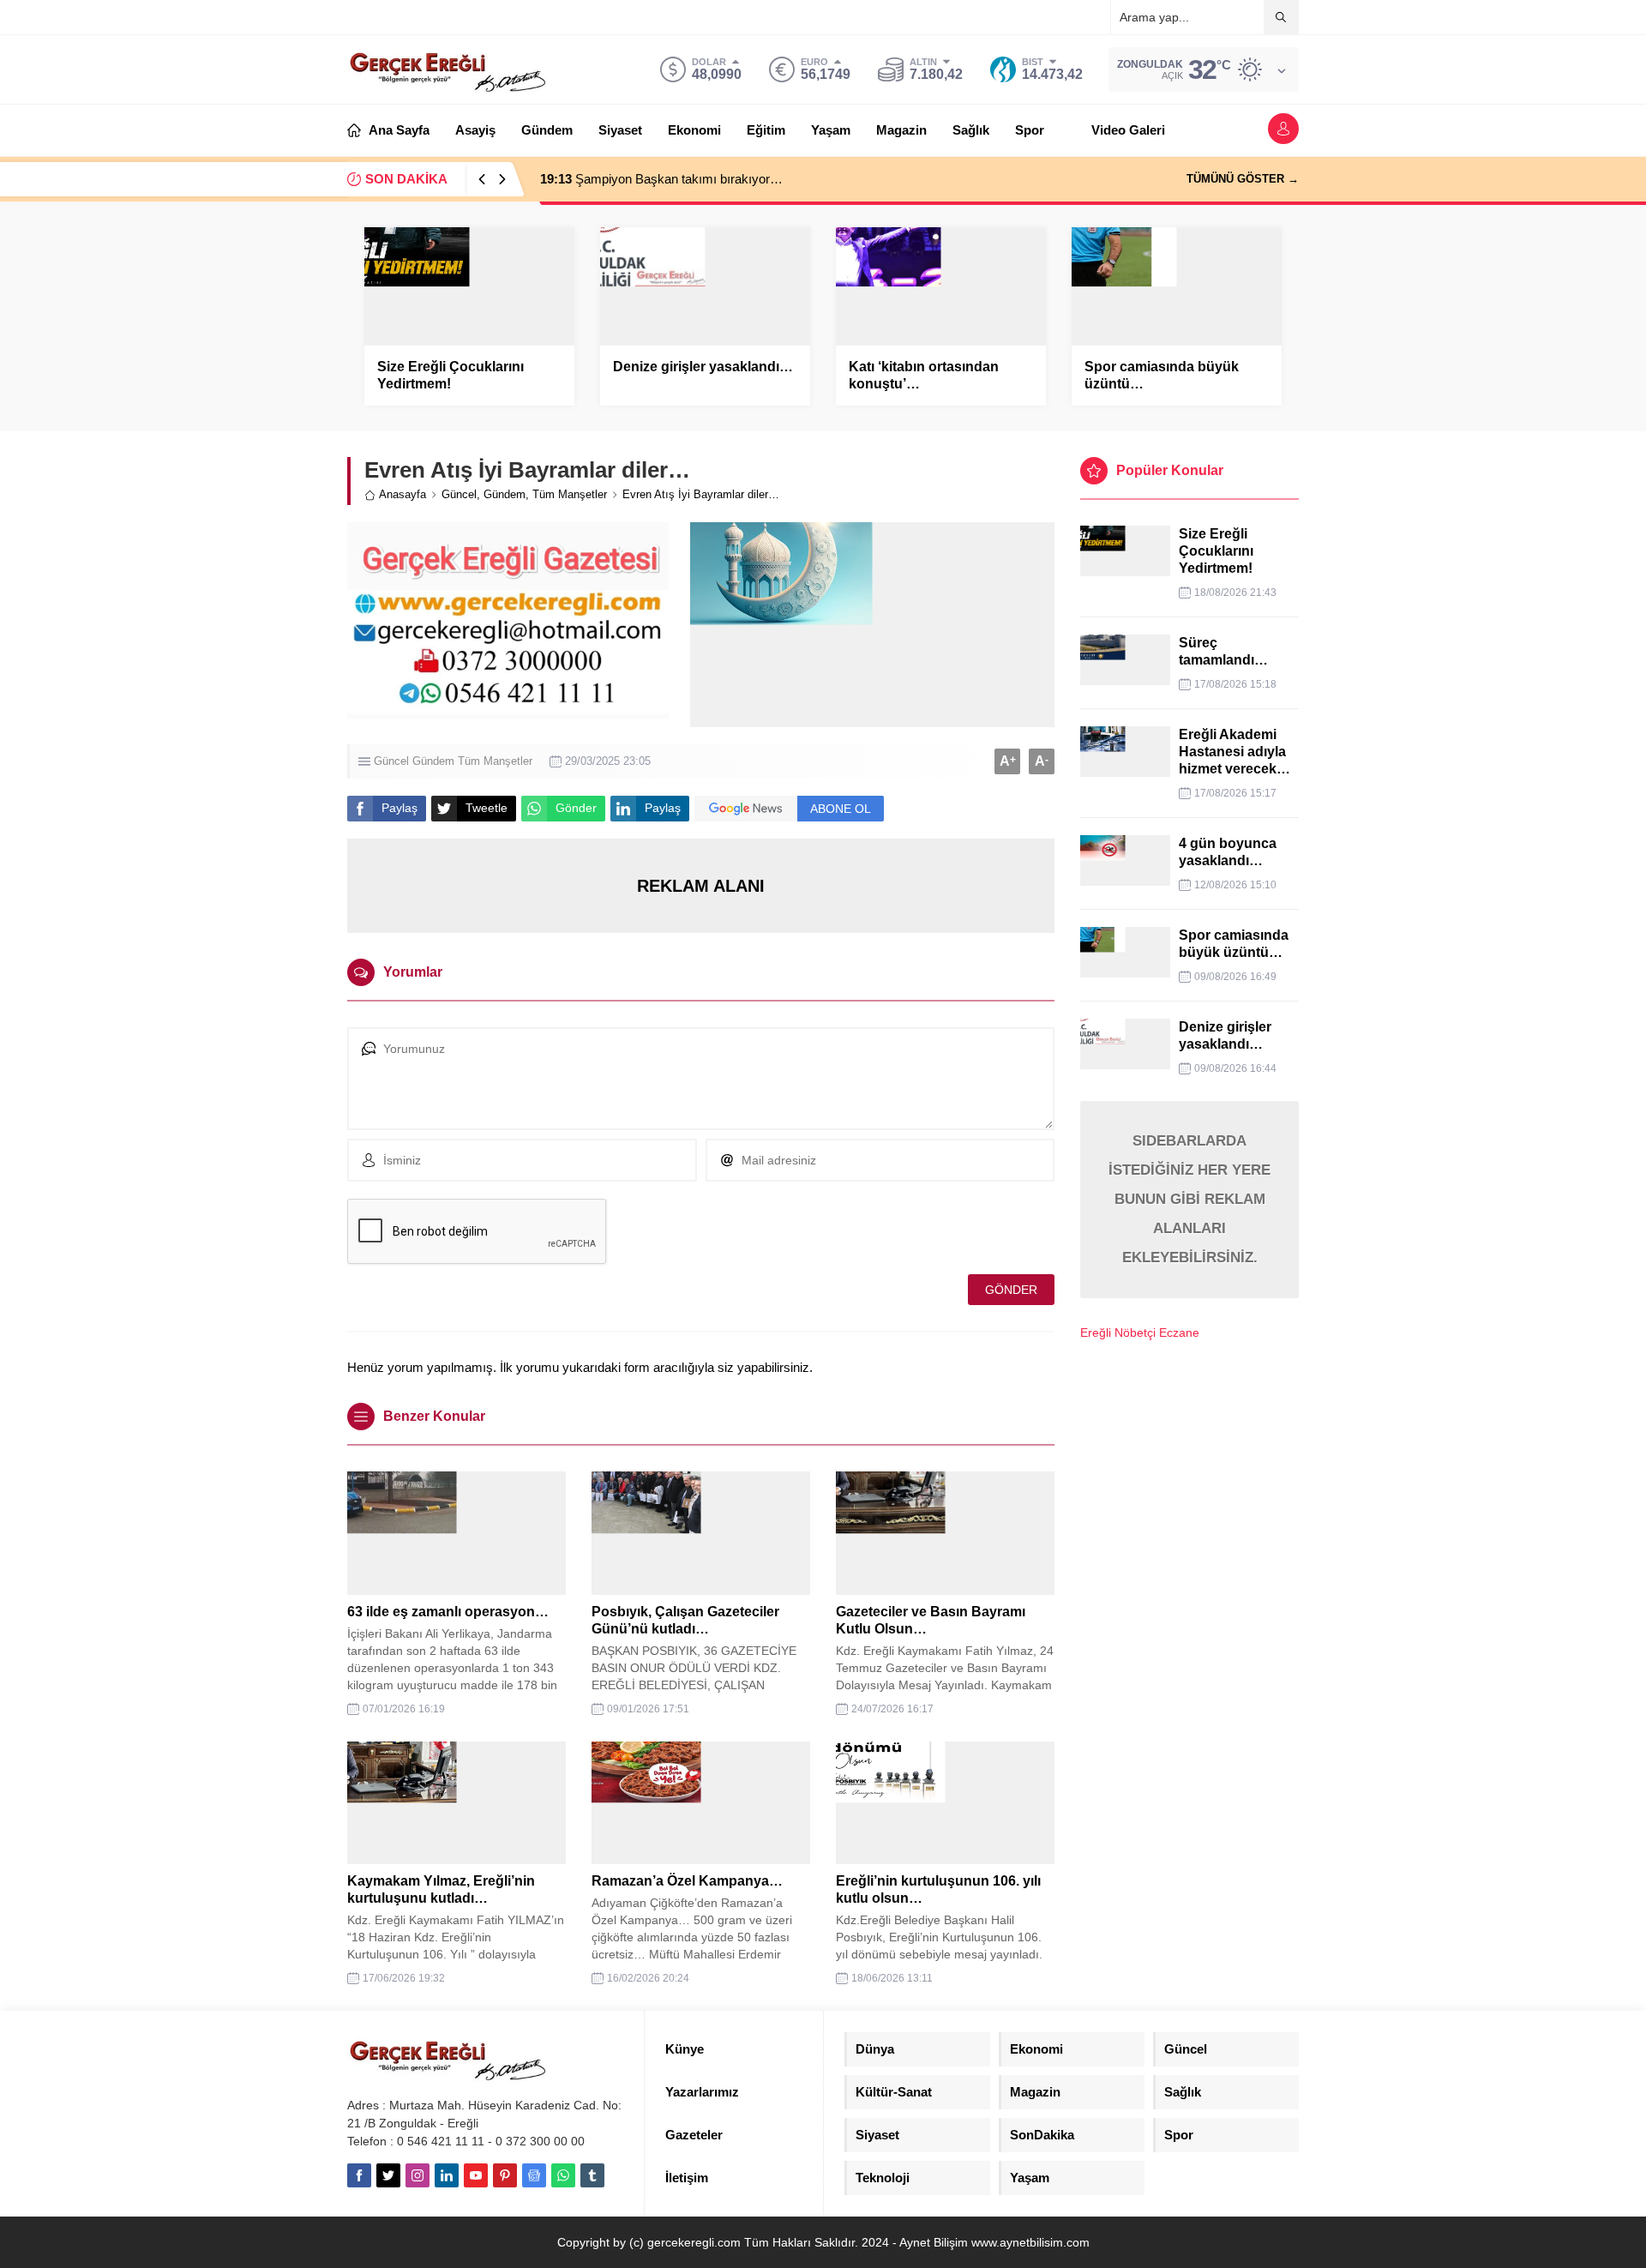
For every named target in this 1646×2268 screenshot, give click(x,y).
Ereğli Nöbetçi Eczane (1140, 1333)
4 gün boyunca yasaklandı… (1228, 852)
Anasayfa (402, 494)
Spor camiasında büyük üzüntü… (1162, 375)
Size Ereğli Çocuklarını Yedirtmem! (451, 375)
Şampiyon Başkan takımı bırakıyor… (661, 179)
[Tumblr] (592, 2175)
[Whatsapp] (563, 2175)
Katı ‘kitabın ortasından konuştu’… (924, 375)
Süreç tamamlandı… (1223, 651)
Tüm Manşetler (570, 494)
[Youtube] (476, 2175)
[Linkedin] (447, 2175)
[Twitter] (388, 2175)
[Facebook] (359, 2175)
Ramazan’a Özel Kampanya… (687, 1881)
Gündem (505, 494)
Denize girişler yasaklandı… (703, 367)
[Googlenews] (534, 2175)
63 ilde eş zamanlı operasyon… (448, 1612)
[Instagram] (418, 2175)
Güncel (459, 494)
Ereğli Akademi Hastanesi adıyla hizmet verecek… (1234, 752)
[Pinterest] (505, 2175)
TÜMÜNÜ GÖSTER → (1243, 179)
